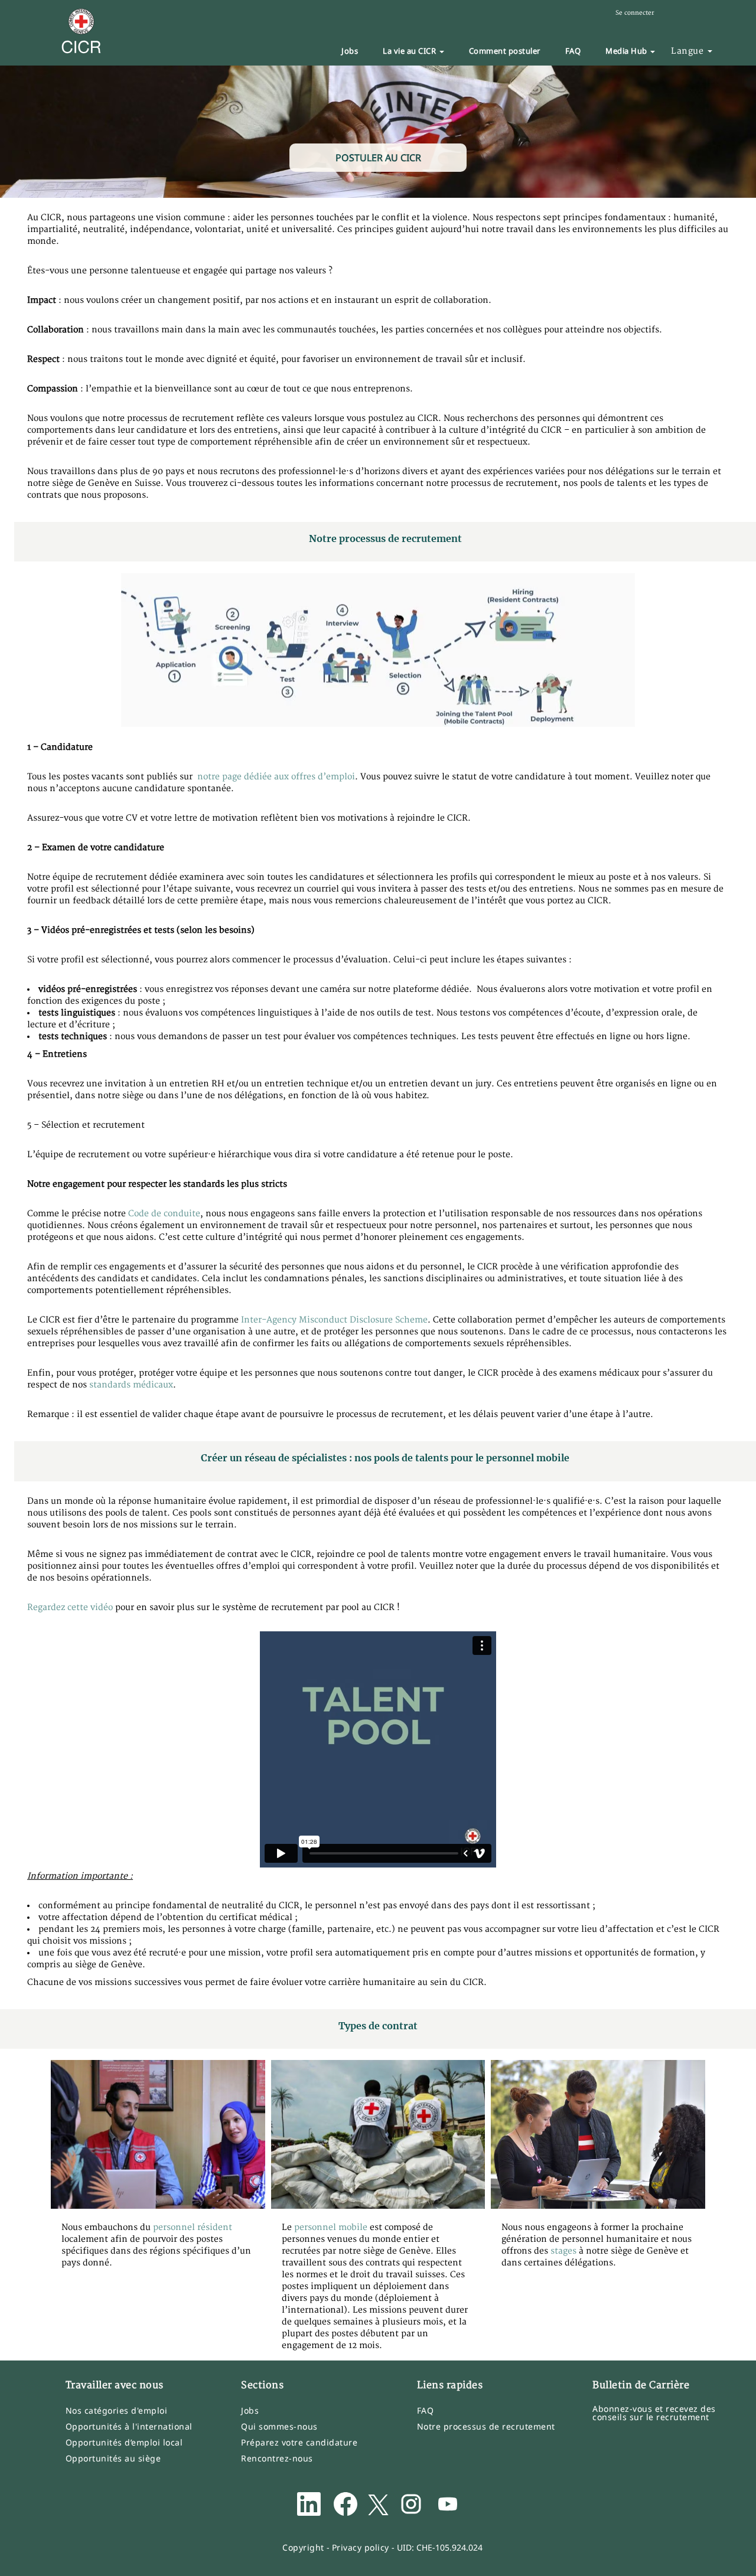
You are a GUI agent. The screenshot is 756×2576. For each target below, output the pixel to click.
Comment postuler (505, 51)
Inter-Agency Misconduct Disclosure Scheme (334, 1320)
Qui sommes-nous (279, 2427)
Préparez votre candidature (299, 2443)
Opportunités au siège (113, 2459)
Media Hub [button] (627, 51)
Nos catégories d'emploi (117, 2411)
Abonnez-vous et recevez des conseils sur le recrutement (654, 2413)
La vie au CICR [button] (410, 51)
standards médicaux (131, 1385)
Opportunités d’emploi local (124, 2443)
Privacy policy (361, 2547)
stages (565, 2251)
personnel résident (193, 2227)
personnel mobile (331, 2227)
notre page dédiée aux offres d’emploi (276, 777)
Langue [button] (689, 51)
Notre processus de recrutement (486, 2427)
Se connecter (635, 13)
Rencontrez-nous (277, 2459)
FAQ (573, 51)
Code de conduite (164, 1214)
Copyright (303, 2547)
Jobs (350, 51)
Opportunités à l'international (129, 2427)
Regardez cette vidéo (70, 1607)
